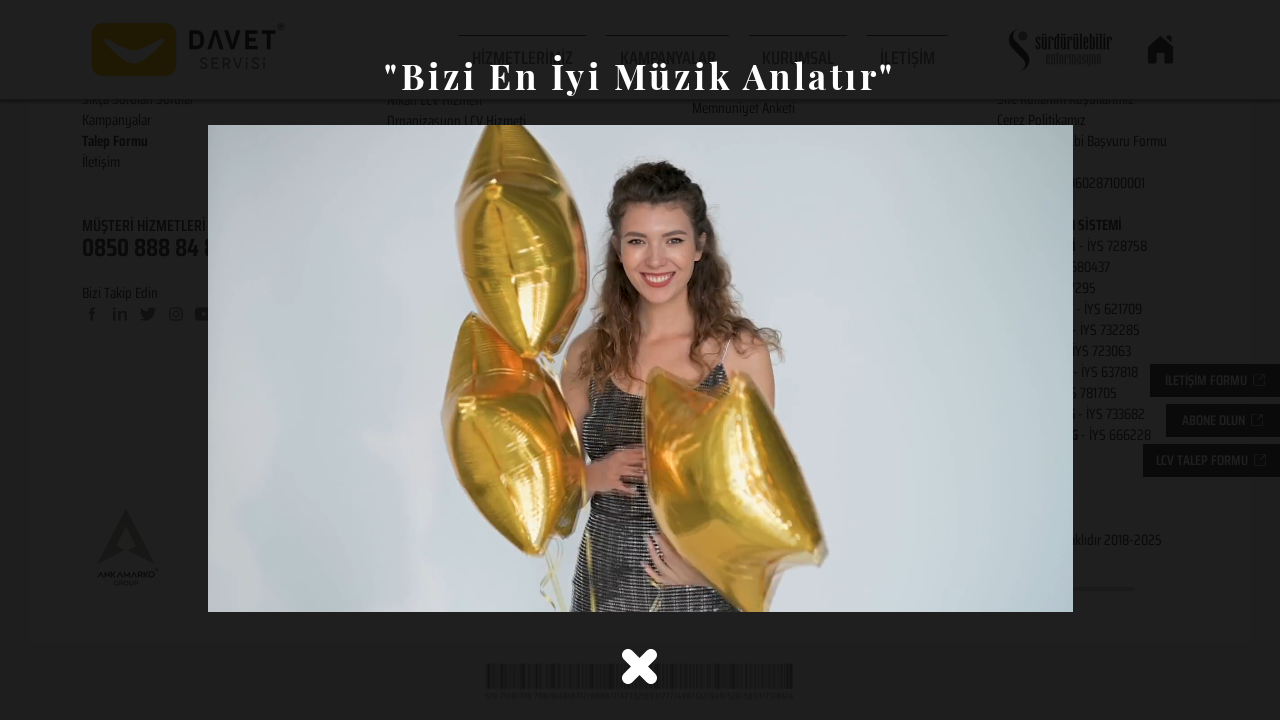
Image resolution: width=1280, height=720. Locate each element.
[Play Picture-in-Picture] (1012, 585)
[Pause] (234, 585)
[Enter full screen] (1046, 585)
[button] (639, 666)
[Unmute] (268, 585)
